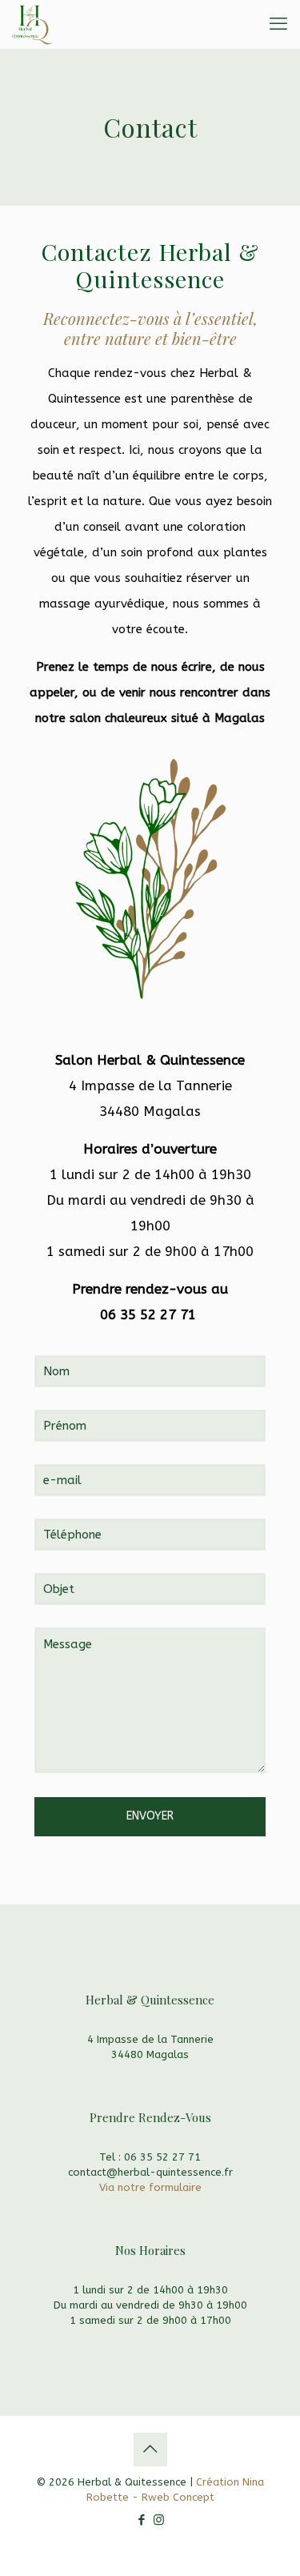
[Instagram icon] (159, 2520)
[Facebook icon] (142, 2520)
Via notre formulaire (150, 2187)
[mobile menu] (278, 24)
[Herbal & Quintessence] (32, 24)
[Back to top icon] (150, 2450)
